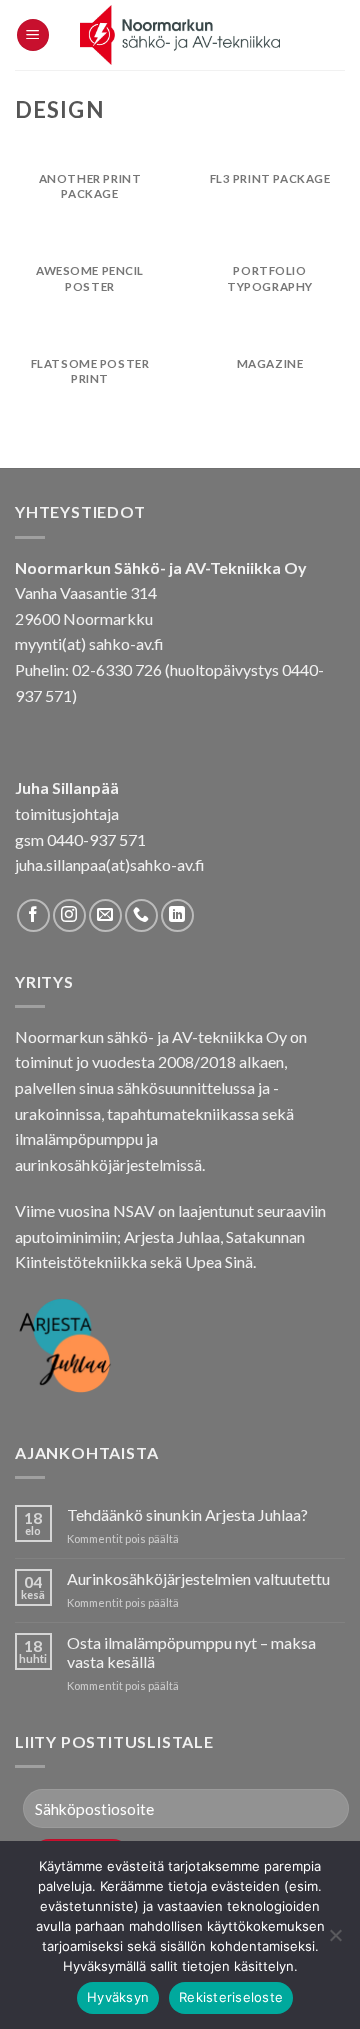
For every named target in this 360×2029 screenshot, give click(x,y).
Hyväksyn (118, 1997)
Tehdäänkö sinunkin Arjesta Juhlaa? (187, 1514)
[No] (335, 1941)
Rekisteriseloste (231, 1997)
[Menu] (33, 35)
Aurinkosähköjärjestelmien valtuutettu (198, 1578)
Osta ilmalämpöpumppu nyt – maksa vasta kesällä (191, 1652)
